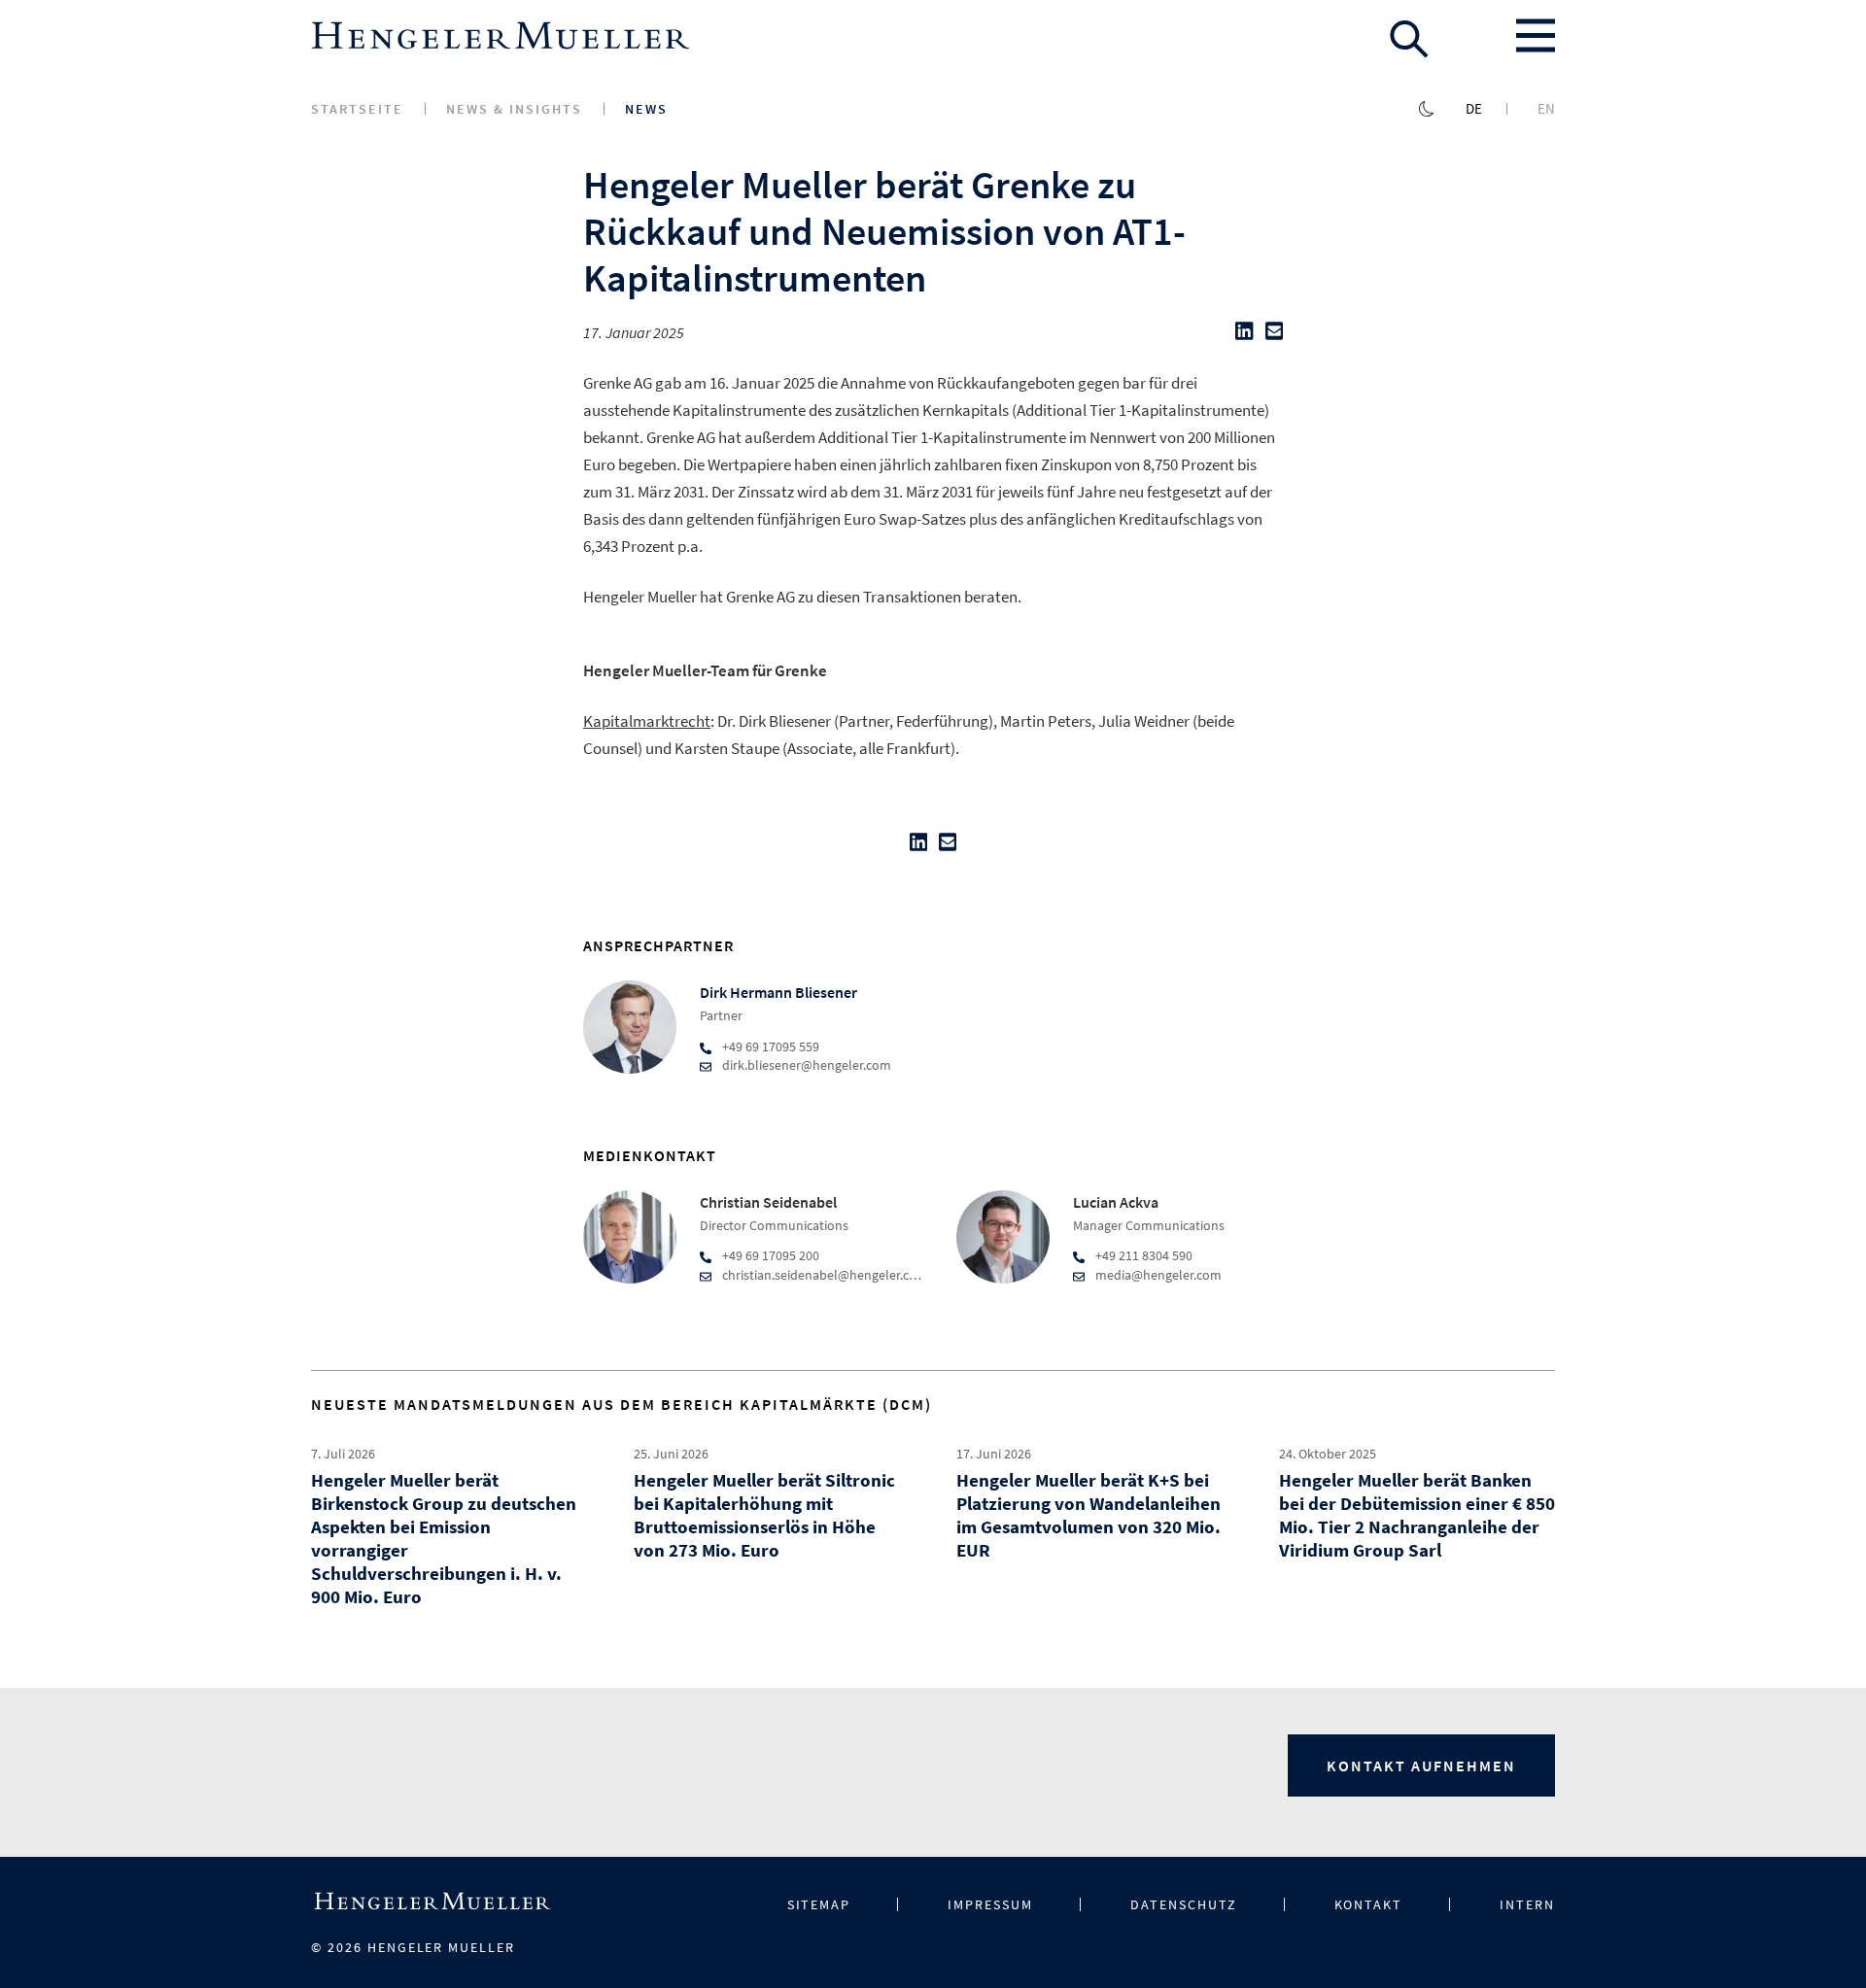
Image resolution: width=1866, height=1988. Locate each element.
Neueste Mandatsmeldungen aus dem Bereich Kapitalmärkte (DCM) (622, 1404)
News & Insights (514, 109)
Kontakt (1369, 1904)
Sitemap (819, 1904)
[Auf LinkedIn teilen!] (1244, 335)
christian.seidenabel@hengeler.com (825, 1275)
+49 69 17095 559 (771, 1046)
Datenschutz (1184, 1904)
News (646, 109)
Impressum (990, 1904)
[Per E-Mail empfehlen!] (1274, 335)
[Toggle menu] (1536, 36)
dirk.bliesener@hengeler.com (807, 1065)
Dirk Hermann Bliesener (778, 992)
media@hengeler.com (1158, 1275)
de (1474, 108)
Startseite (357, 109)
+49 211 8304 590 (1144, 1255)
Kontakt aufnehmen (1421, 1765)
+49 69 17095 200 (771, 1255)
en (1546, 108)
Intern (1527, 1904)
